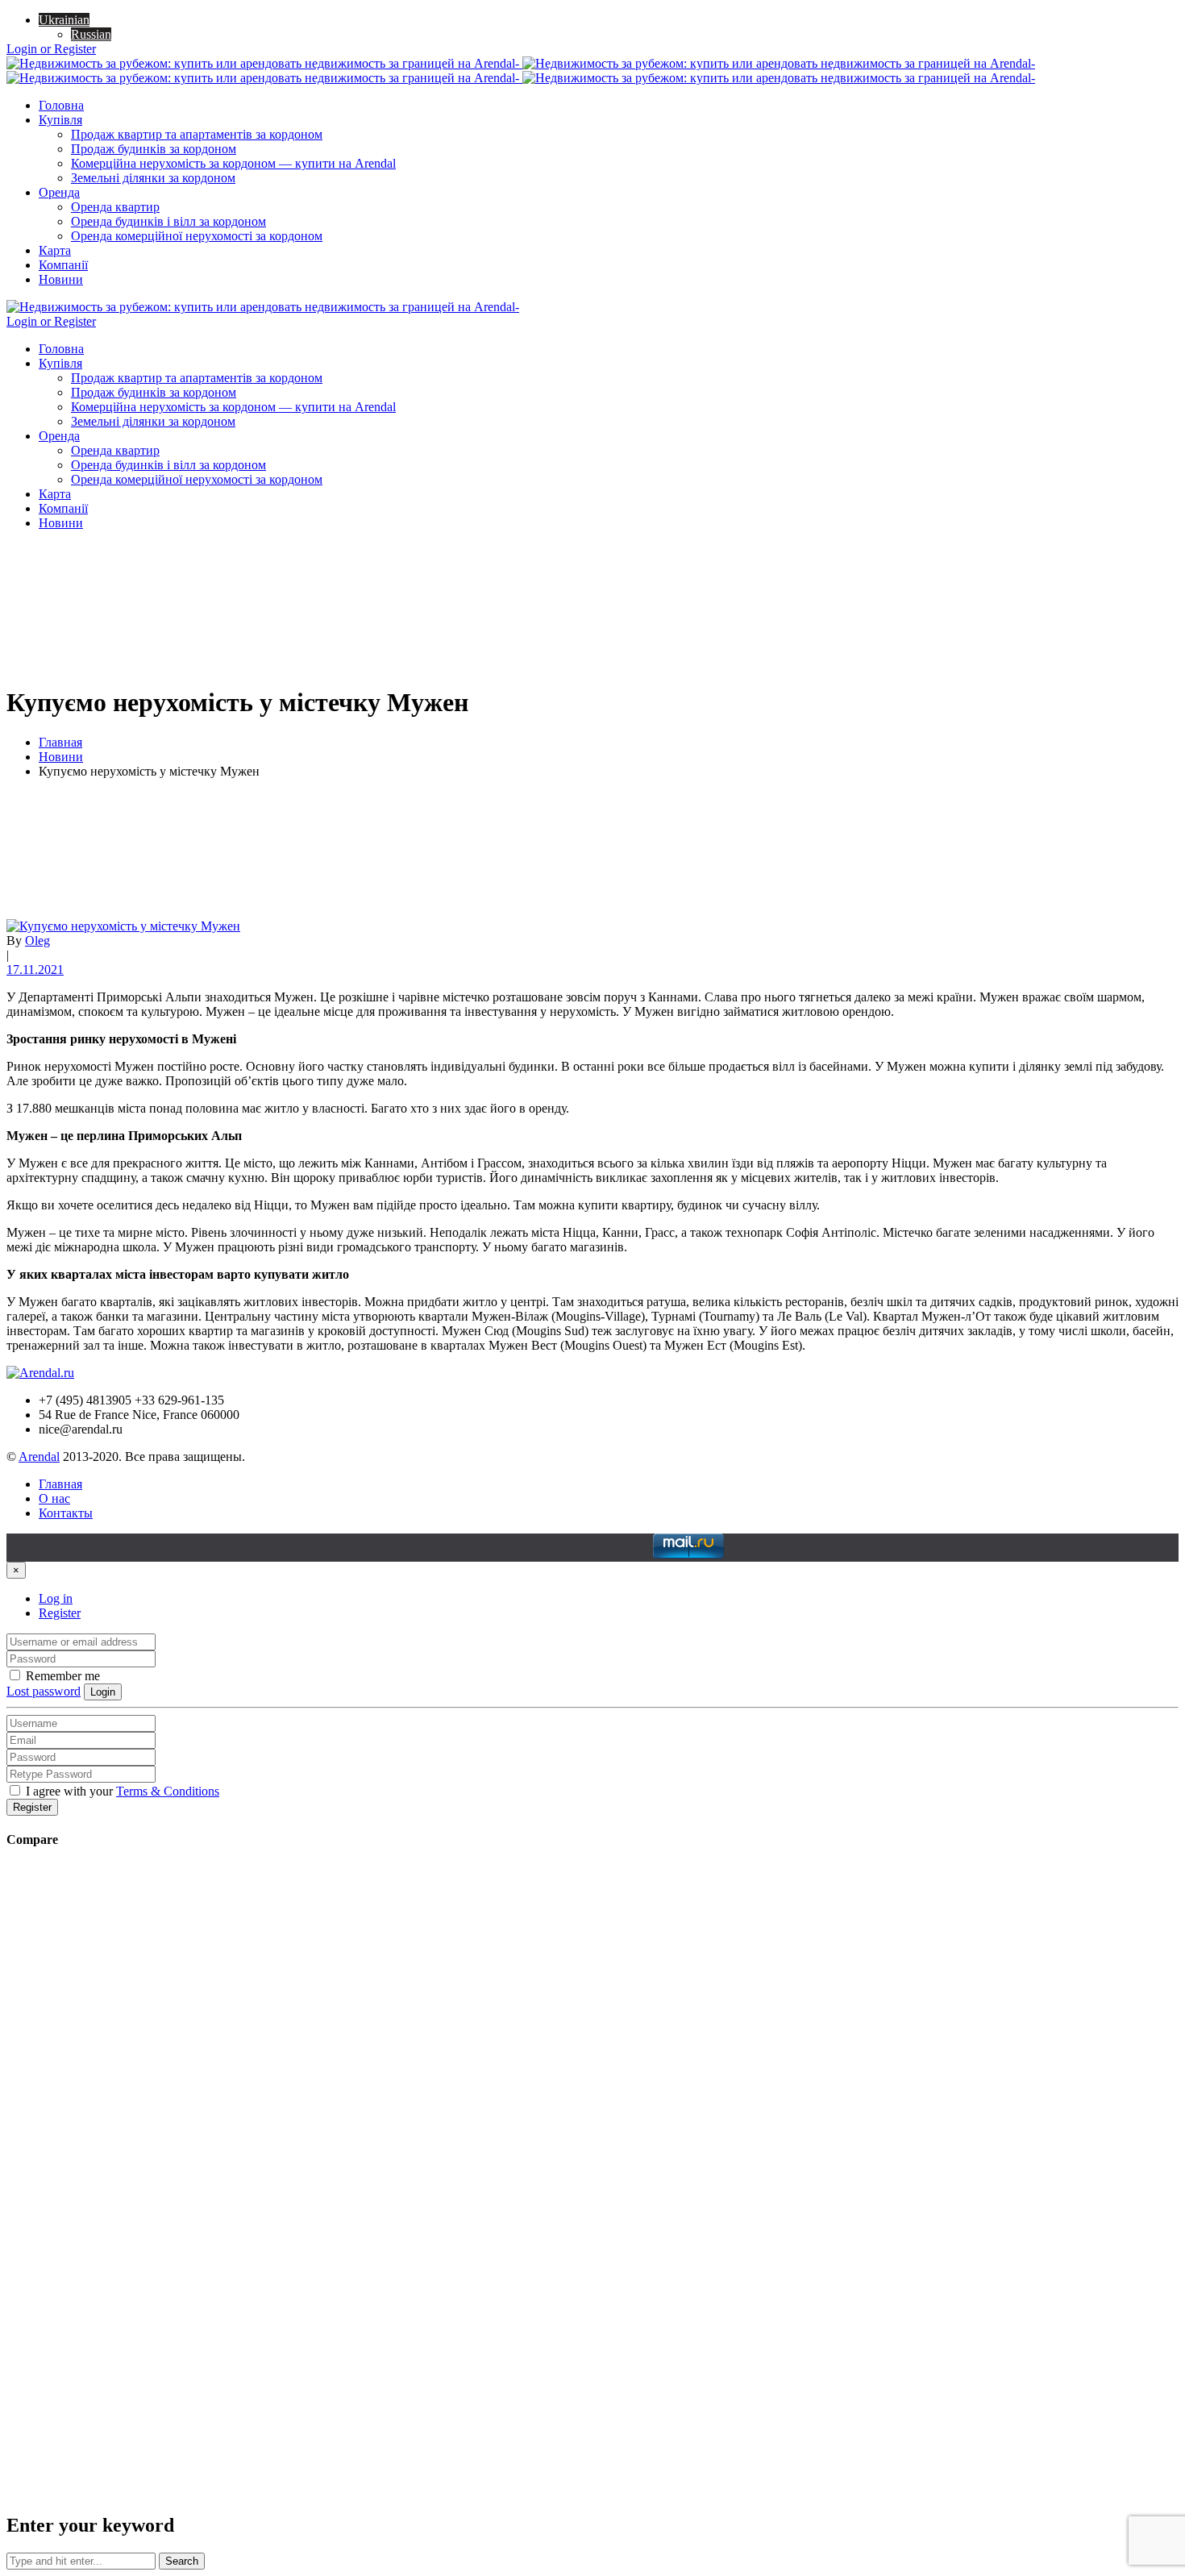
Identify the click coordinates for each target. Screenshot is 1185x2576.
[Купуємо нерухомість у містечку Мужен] (123, 926)
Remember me (61, 1676)
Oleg (37, 941)
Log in (56, 1598)
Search (182, 2561)
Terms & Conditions (168, 1791)
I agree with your (121, 1791)
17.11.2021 (35, 970)
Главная (60, 742)
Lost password (44, 1691)
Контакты (66, 1513)
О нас (54, 1498)
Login (103, 1692)
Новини (61, 757)
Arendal (39, 1457)
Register (60, 1613)
